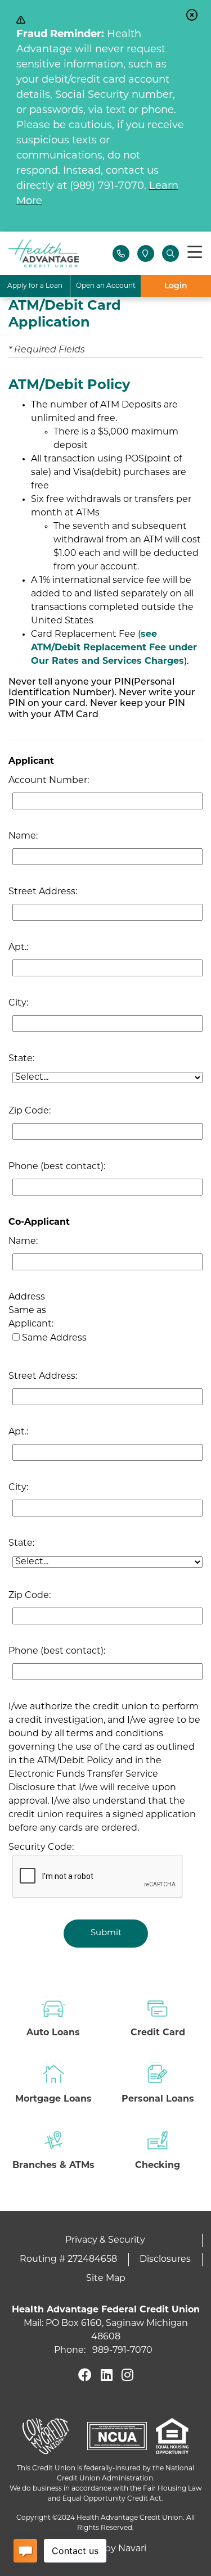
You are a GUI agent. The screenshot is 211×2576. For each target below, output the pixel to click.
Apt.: (18, 948)
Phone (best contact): (57, 1167)
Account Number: (49, 781)
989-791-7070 (122, 2351)
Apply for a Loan (35, 286)
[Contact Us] (121, 253)
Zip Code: (30, 1111)
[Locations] (146, 253)
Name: (23, 836)
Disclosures (165, 2260)
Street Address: (43, 892)
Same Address (54, 1338)
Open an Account (106, 286)
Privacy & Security (105, 2240)
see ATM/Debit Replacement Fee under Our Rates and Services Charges (114, 648)
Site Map (106, 2279)
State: (21, 1059)
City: (18, 1003)
